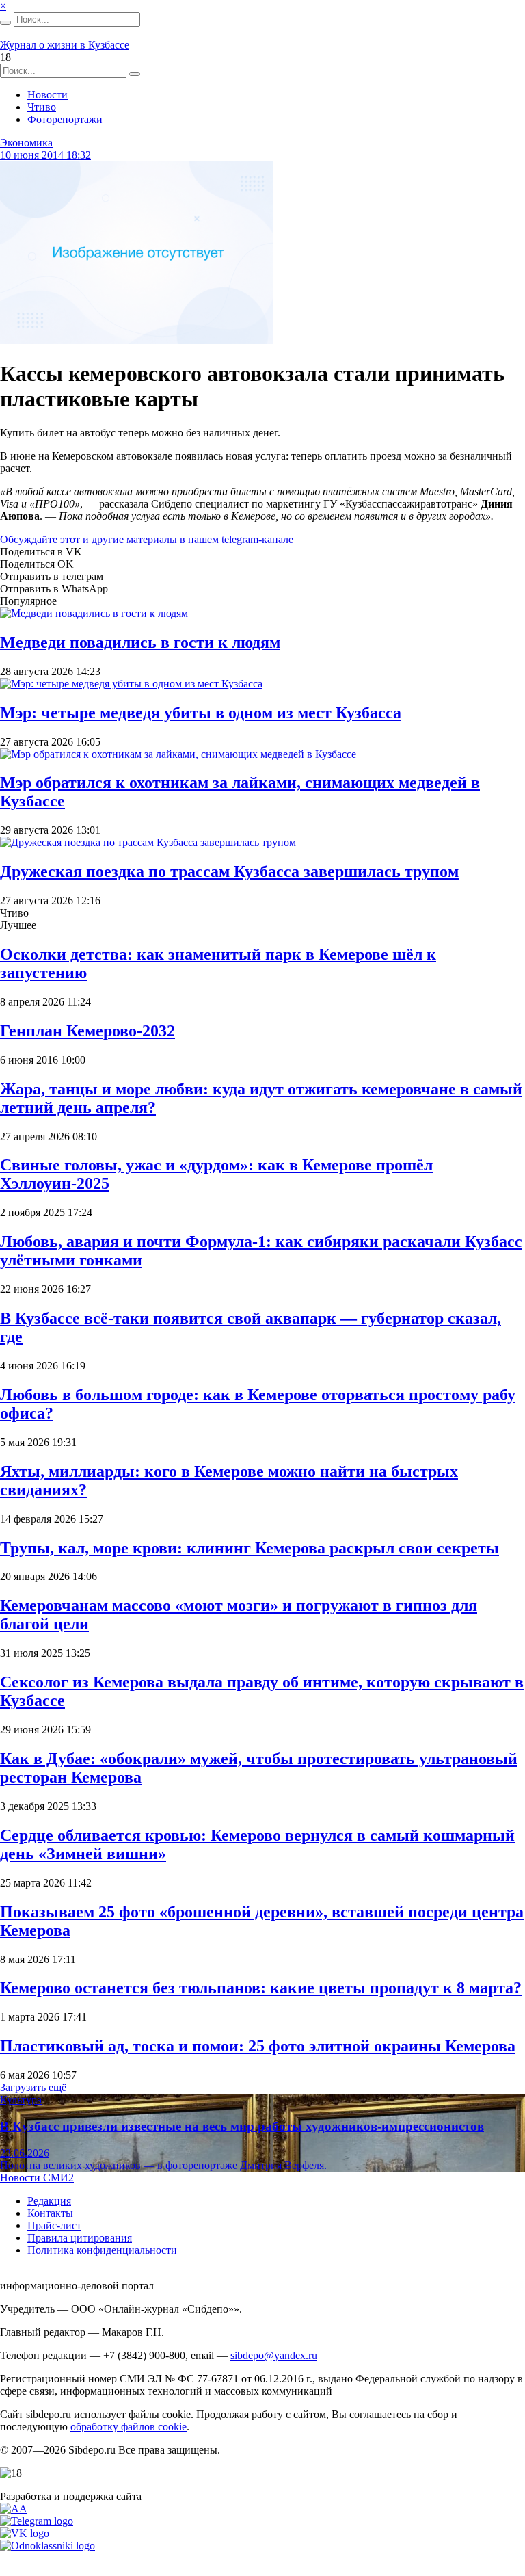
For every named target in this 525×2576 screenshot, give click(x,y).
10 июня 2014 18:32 (45, 155)
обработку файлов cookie (129, 2427)
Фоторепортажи (65, 119)
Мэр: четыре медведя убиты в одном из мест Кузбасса (201, 713)
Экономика (26, 143)
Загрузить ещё (33, 2087)
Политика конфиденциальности (102, 2250)
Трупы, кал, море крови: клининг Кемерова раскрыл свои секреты (250, 1548)
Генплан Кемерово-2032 (87, 1031)
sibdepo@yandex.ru (274, 2355)
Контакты (50, 2213)
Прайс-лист (54, 2225)
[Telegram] (37, 2521)
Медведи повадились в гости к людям (140, 642)
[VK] (25, 2533)
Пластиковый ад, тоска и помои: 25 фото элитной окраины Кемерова (258, 2046)
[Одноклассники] (48, 2546)
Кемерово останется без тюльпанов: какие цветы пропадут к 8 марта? (261, 1988)
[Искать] (5, 23)
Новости (48, 95)
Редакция (49, 2201)
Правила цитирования (80, 2238)
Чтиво (42, 107)
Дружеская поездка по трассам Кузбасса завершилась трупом (229, 871)
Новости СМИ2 (37, 2178)
